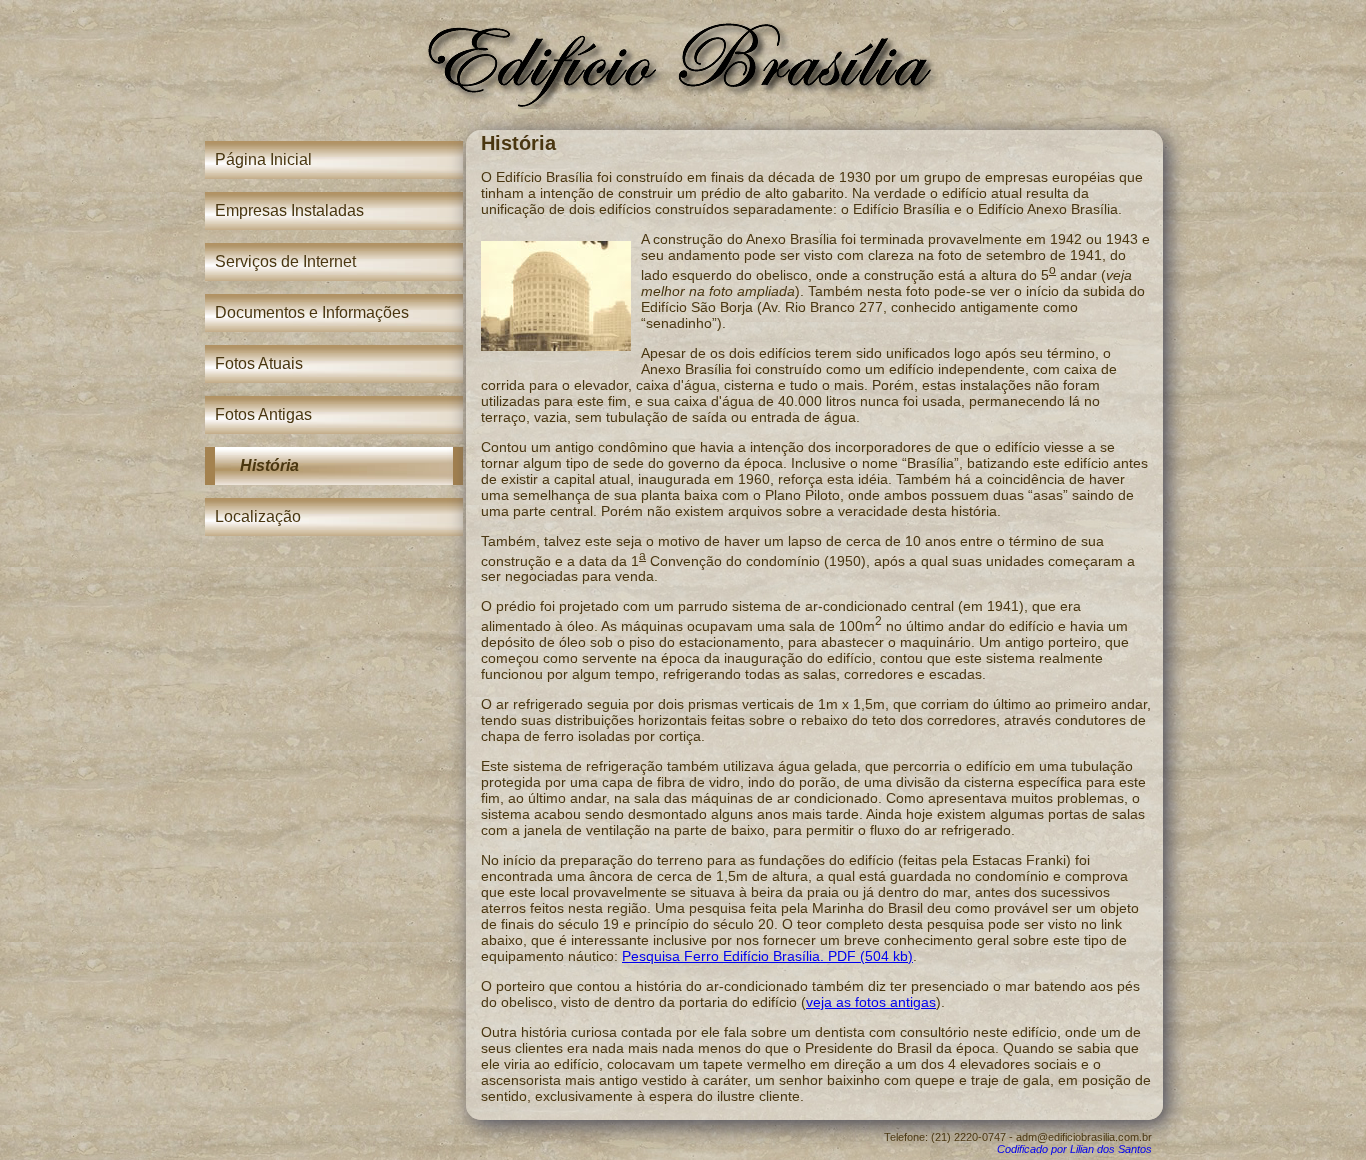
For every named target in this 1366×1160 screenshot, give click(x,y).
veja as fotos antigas (871, 1002)
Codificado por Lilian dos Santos (1074, 1149)
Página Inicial (263, 159)
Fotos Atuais (259, 363)
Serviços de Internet (285, 261)
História (269, 465)
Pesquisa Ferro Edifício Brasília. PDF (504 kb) (767, 956)
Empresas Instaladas (289, 210)
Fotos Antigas (263, 414)
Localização (258, 516)
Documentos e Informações (312, 312)
